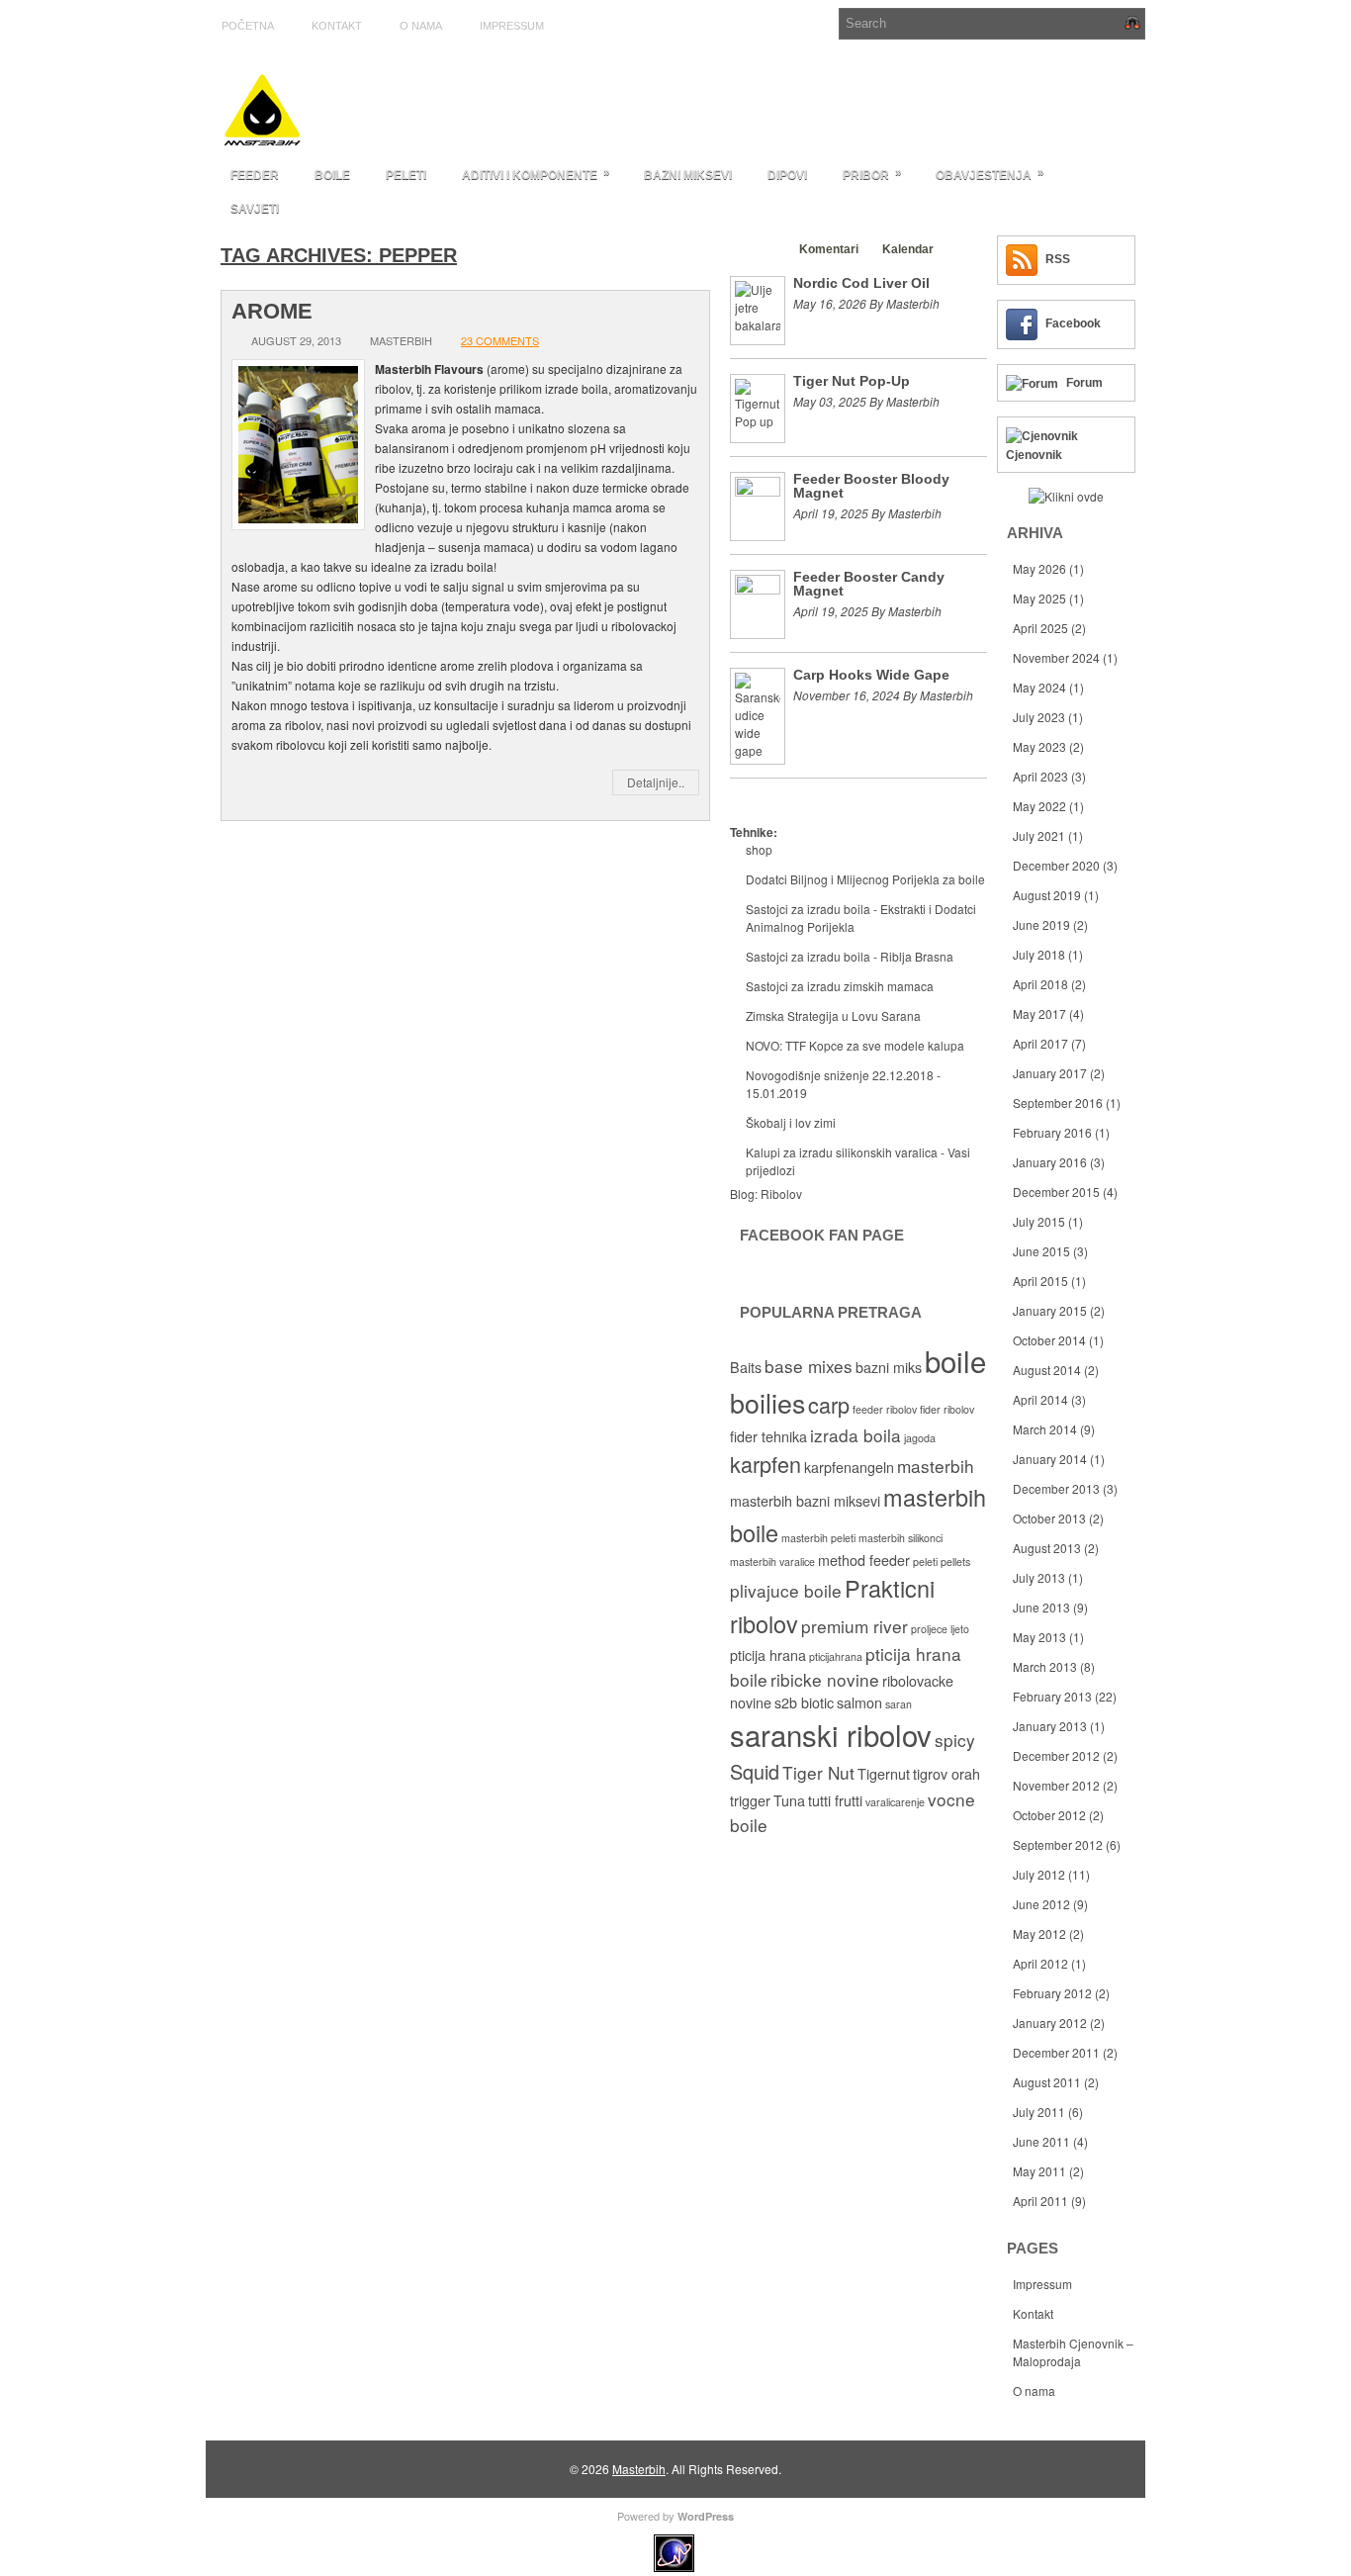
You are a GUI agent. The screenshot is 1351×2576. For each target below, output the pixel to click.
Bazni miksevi (688, 175)
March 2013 (1045, 1666)
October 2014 (1049, 1340)
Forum (1084, 383)
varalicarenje (895, 1802)
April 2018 (1040, 984)
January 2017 (1050, 1073)
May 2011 (1039, 2171)
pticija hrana (768, 1655)
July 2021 (1039, 835)
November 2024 (1056, 657)
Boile (332, 175)
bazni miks (889, 1367)
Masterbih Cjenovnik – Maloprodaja (1073, 2352)
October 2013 (1049, 1518)
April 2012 (1040, 1963)
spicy (955, 1740)
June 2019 (1041, 924)
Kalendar (908, 249)
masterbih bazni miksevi (805, 1501)
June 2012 (1041, 1904)
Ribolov (781, 1194)
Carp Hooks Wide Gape (871, 675)
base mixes (809, 1366)
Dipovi (787, 175)
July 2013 (1039, 1577)
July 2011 (1039, 2112)
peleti (925, 1562)
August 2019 (1047, 895)
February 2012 (1052, 1993)
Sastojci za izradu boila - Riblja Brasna (850, 956)
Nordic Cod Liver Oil (861, 283)
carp (829, 1404)
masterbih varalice (772, 1562)
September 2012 (1058, 1844)
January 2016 (1050, 1162)
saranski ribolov (831, 1734)
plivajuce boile (786, 1590)
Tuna (789, 1800)
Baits (746, 1367)
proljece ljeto (940, 1629)
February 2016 (1052, 1132)
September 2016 (1058, 1103)
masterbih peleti (818, 1538)
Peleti (406, 175)
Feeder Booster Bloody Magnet (871, 486)
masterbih (936, 1466)
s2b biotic (804, 1702)
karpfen (766, 1464)
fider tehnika (768, 1436)
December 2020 (1056, 865)
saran (899, 1704)
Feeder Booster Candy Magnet (869, 584)
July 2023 (1039, 717)
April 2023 (1040, 776)
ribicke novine (825, 1679)
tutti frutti (835, 1800)
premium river (855, 1626)
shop (759, 849)
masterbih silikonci (901, 1538)
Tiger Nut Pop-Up (852, 381)
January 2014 (1050, 1459)
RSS (1058, 259)
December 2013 (1056, 1488)
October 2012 (1049, 1815)
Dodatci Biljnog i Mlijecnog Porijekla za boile (865, 879)
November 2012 (1056, 1785)
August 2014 (1047, 1370)
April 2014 (1040, 1399)
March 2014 (1045, 1429)
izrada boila (856, 1435)
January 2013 (1050, 1726)
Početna (248, 26)
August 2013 (1047, 1548)
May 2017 (1039, 1013)
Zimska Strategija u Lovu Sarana (833, 1015)
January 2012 (1050, 2023)
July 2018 (1039, 954)
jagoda (920, 1438)
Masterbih (639, 2469)
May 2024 (1039, 687)
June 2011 (1041, 2141)
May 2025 (1039, 598)
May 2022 (1039, 806)
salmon (859, 1702)
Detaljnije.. (656, 782)
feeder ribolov (885, 1409)
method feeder (864, 1560)
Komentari (829, 249)
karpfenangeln (849, 1467)
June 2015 (1041, 1251)
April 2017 (1040, 1043)
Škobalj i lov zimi (791, 1122)
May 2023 (1039, 746)
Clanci (758, 249)
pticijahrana (836, 1656)
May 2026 (1039, 568)
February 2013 (1052, 1696)
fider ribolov (947, 1409)
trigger (750, 1800)
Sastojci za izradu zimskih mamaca (840, 986)
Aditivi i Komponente (536, 174)
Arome (272, 311)
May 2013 (1039, 1637)
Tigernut (884, 1774)
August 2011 (1047, 2082)
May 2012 (1039, 1933)
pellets (955, 1562)
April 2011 (1040, 2201)
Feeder (255, 175)
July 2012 (1039, 1874)
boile (955, 1360)
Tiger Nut (818, 1772)
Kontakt (337, 26)
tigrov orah (946, 1774)
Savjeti (255, 209)
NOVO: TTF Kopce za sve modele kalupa (855, 1045)
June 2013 (1041, 1607)
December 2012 (1056, 1755)
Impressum (512, 26)
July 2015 (1039, 1221)
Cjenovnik (1034, 455)
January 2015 (1050, 1310)
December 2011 (1056, 2052)
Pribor (872, 174)
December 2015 (1056, 1192)
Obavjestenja (990, 174)
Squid (755, 1771)
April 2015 (1040, 1281)
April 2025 (1040, 628)
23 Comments (500, 340)
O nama (421, 26)
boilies (767, 1402)
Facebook (1073, 323)
